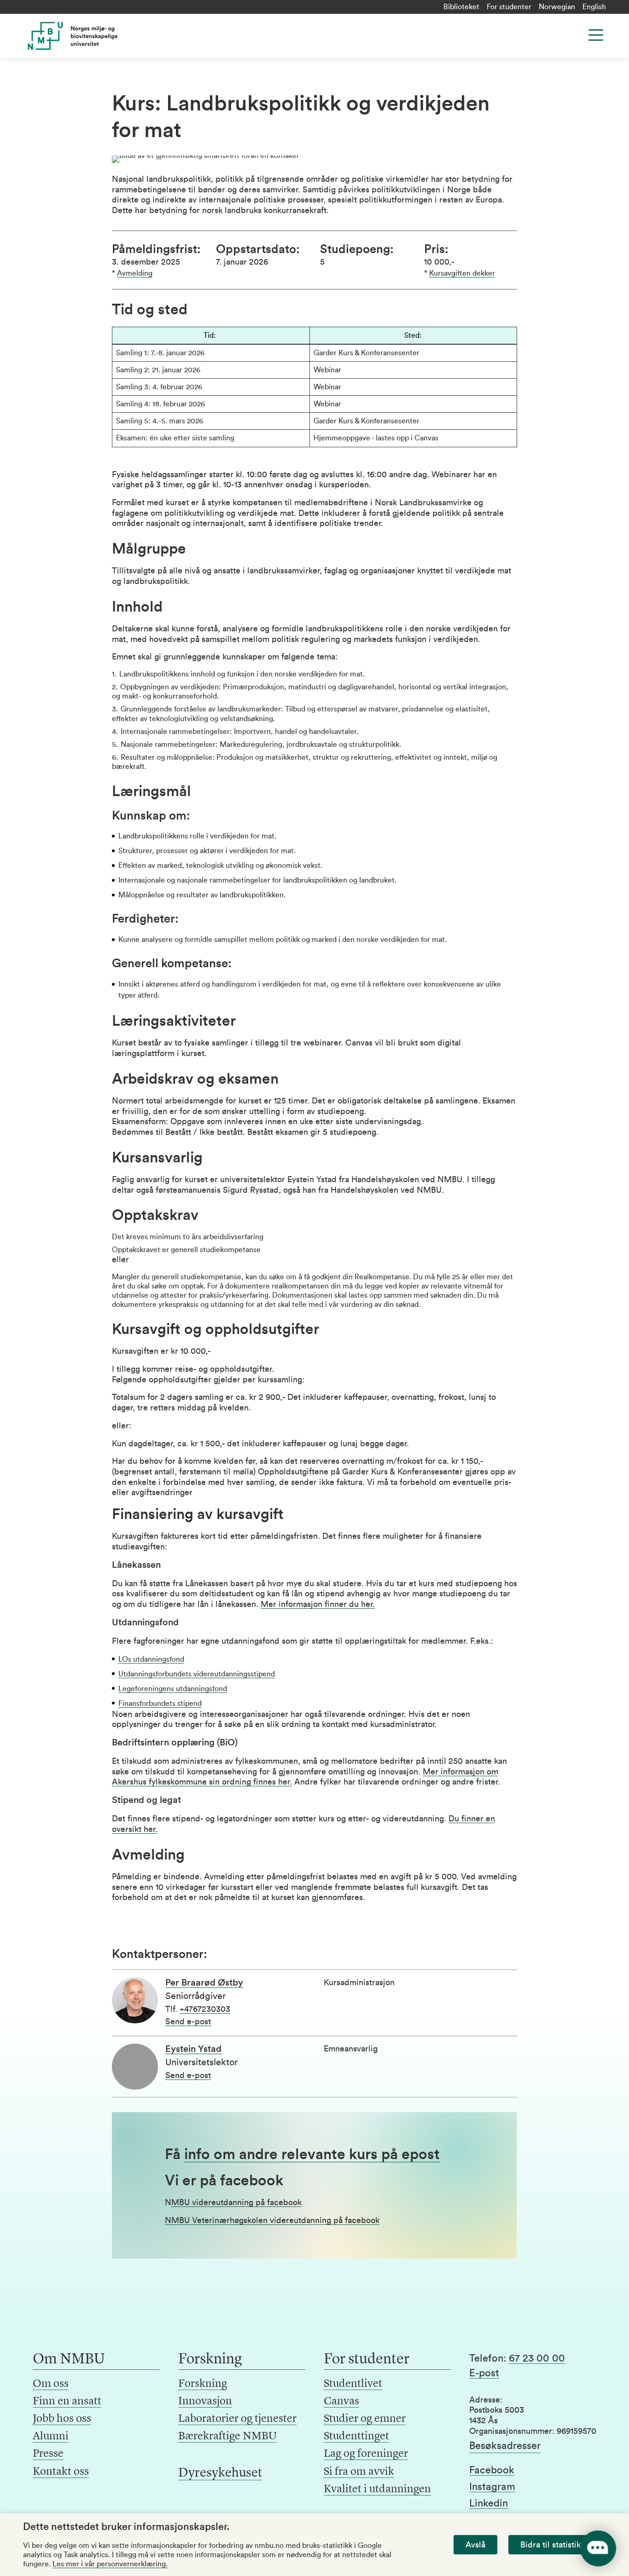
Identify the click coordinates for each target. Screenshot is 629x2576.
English (594, 7)
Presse (48, 2454)
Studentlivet (353, 2384)
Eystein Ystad (193, 2049)
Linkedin (489, 2503)
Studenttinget (356, 2437)
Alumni (51, 2437)
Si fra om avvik (359, 2472)
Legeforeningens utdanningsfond (173, 1689)
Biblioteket (461, 7)
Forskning (203, 2384)
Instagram (492, 2487)
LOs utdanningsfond (151, 1659)
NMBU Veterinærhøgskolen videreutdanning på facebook (272, 2220)
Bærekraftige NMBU (227, 2437)
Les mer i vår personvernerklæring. (110, 2564)
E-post (484, 2373)
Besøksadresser (505, 2446)
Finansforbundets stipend (160, 1704)
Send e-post (188, 2022)
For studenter (509, 7)
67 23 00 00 (537, 2358)
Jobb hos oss (62, 2419)
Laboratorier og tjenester (237, 2419)
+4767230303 (205, 2009)
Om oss (51, 2384)
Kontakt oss (61, 2472)
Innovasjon (205, 2402)
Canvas (341, 2402)
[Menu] (596, 35)
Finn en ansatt (67, 2402)
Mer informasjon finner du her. (318, 1604)
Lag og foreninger (366, 2454)
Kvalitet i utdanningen (377, 2489)
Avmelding (135, 273)
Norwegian (557, 7)
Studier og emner (365, 2419)
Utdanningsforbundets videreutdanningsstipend (197, 1674)
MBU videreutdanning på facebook (236, 2202)
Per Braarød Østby (204, 1983)
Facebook (492, 2470)
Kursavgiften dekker (462, 273)
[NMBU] (89, 36)
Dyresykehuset (220, 2473)
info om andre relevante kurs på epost (312, 2154)
